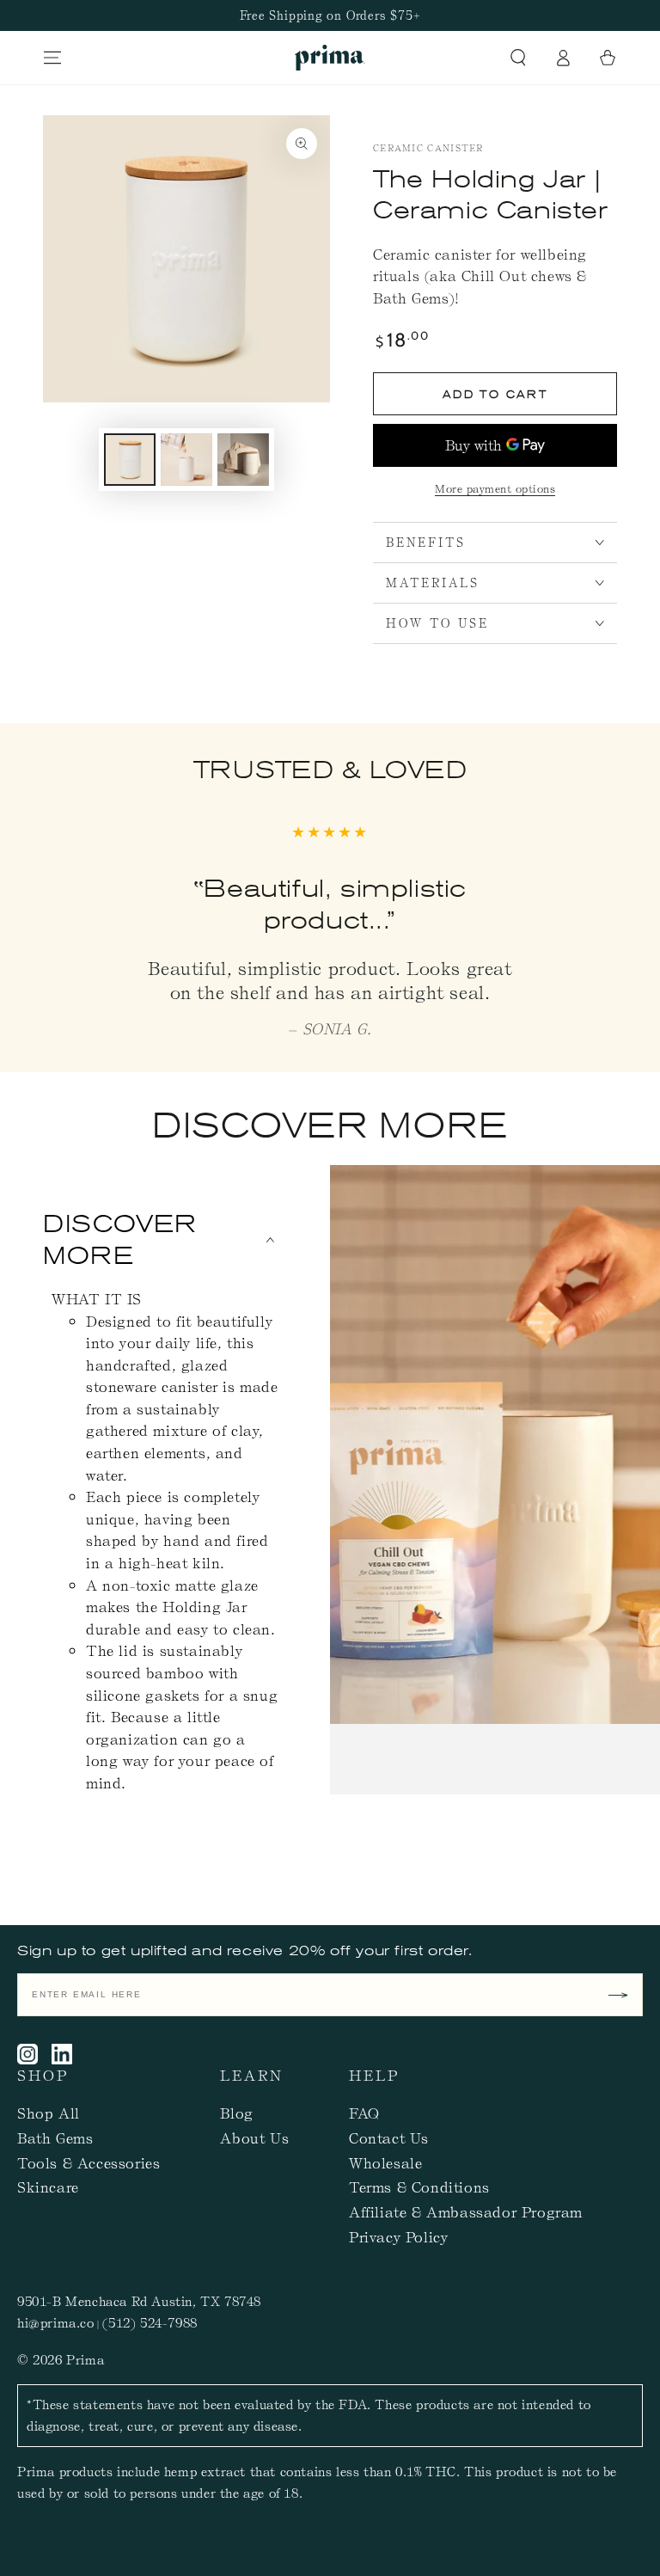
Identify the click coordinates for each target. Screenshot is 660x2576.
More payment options (495, 488)
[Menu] (52, 58)
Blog (236, 2113)
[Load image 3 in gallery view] (243, 460)
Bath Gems (55, 2137)
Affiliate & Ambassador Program (466, 2211)
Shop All (49, 2113)
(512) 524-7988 (150, 2322)
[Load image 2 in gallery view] (186, 460)
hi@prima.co (56, 2322)
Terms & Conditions (419, 2187)
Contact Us (389, 2137)
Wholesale (385, 2162)
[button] (518, 58)
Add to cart (495, 394)
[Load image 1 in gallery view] (130, 460)
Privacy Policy (398, 2236)
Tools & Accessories (89, 2162)
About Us (254, 2137)
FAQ (364, 2113)
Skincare (48, 2187)
